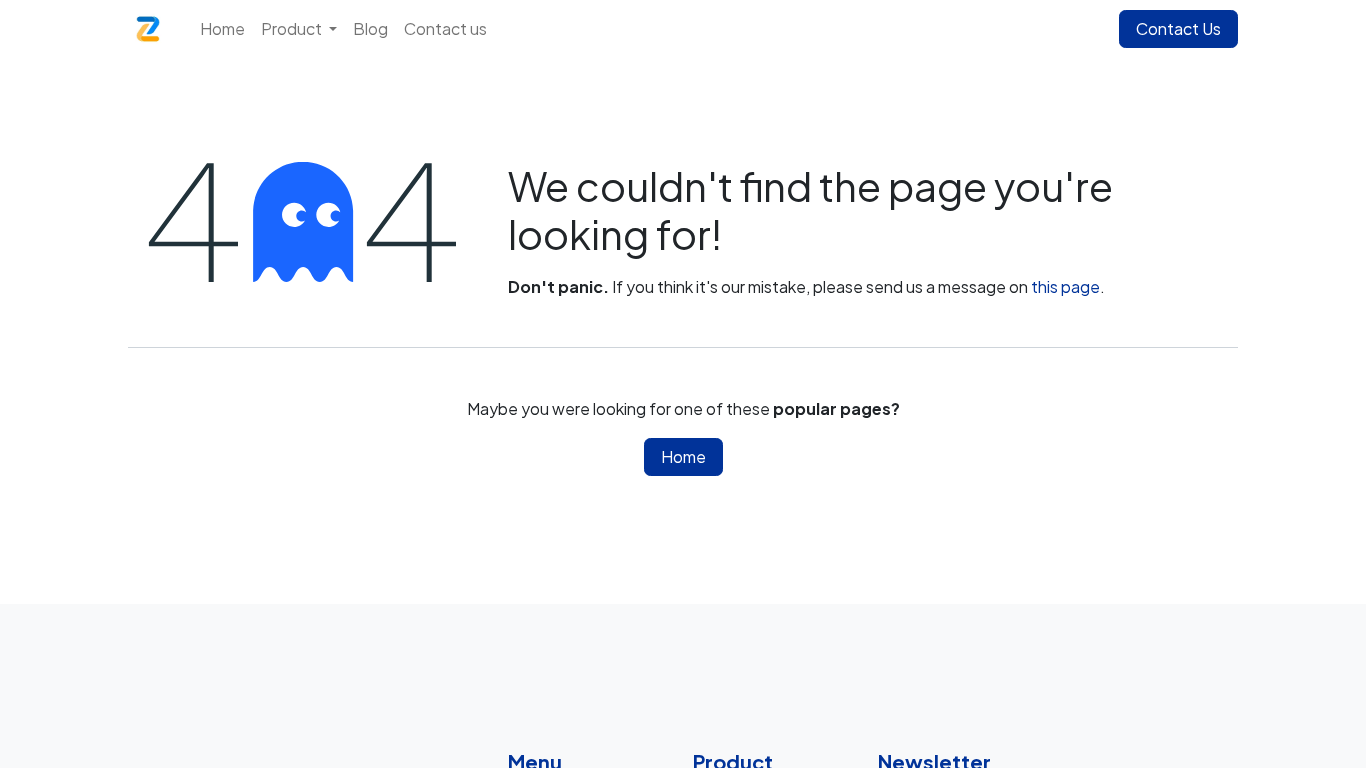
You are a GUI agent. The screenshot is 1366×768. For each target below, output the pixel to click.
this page (1065, 286)
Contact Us (1178, 28)
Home (683, 456)
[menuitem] (222, 29)
